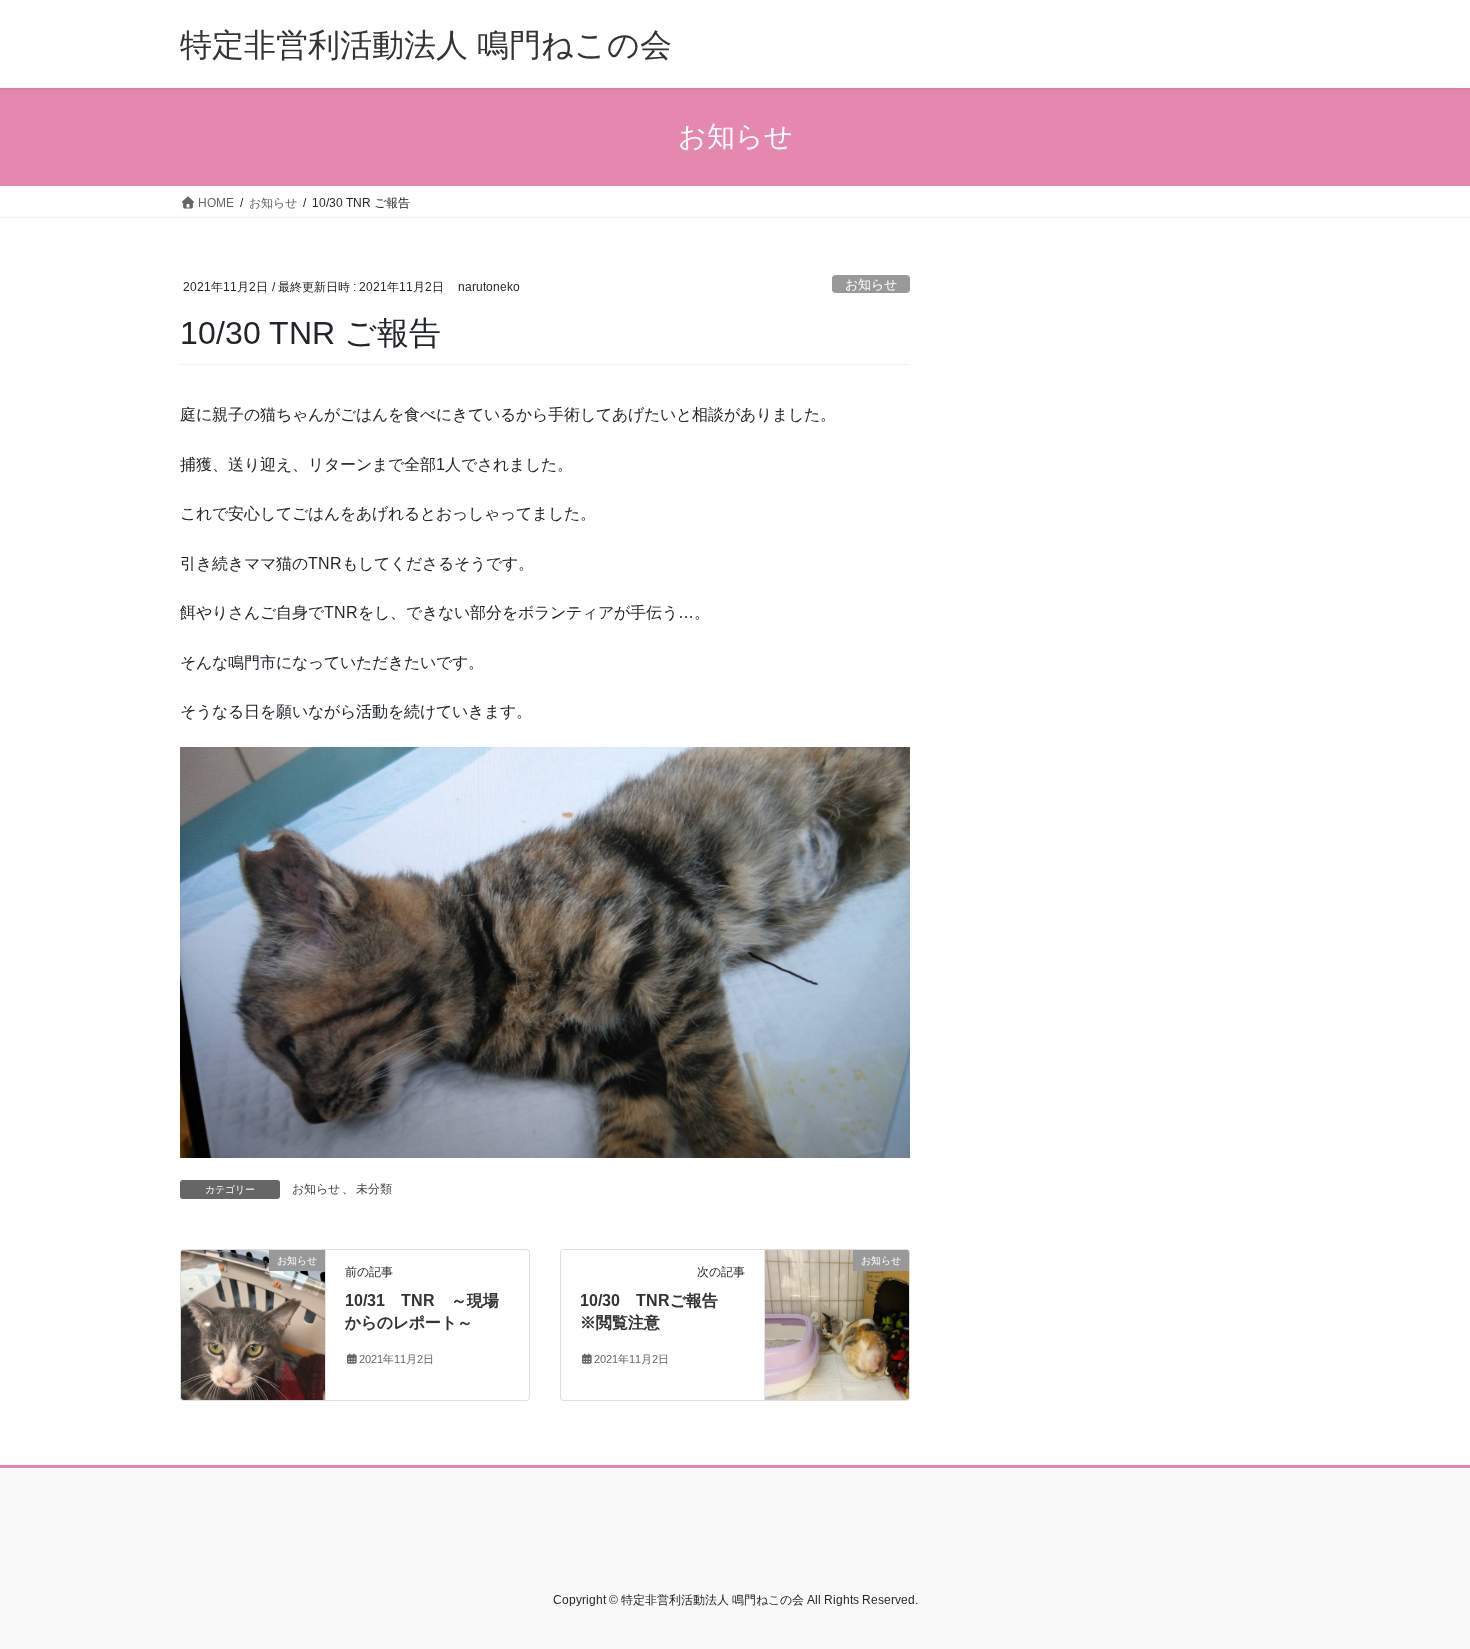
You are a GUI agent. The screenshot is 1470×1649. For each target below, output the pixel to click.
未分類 (374, 1189)
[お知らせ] (253, 1323)
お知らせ (871, 284)
